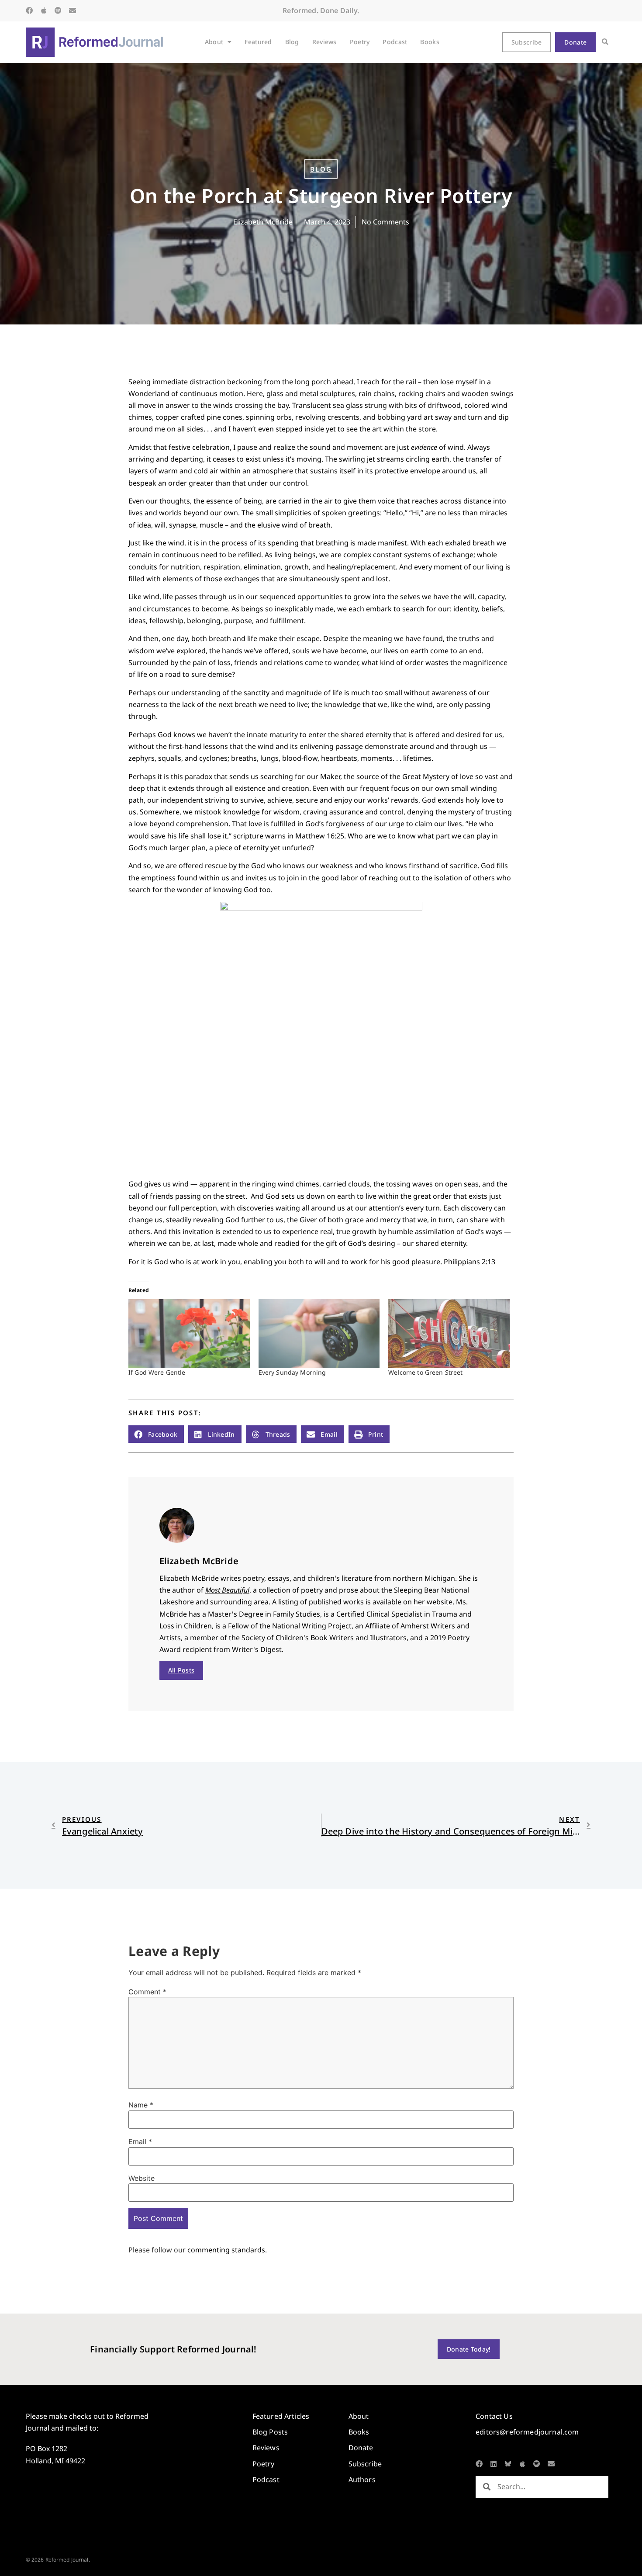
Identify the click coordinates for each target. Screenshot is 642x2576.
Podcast (395, 42)
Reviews (324, 42)
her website (433, 1602)
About (214, 42)
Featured (258, 42)
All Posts (181, 1670)
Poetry (360, 42)
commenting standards (226, 2250)
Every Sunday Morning (292, 1372)
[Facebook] (29, 10)
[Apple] (44, 10)
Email (140, 2141)
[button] (605, 42)
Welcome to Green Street (425, 1372)
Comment (147, 1992)
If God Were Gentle (157, 1372)
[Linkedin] (494, 2464)
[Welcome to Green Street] (449, 1334)
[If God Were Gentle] (189, 1334)
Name (141, 2105)
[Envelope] (72, 10)
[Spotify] (58, 10)
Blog (292, 42)
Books (430, 42)
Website (142, 2178)
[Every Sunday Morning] (319, 1334)
